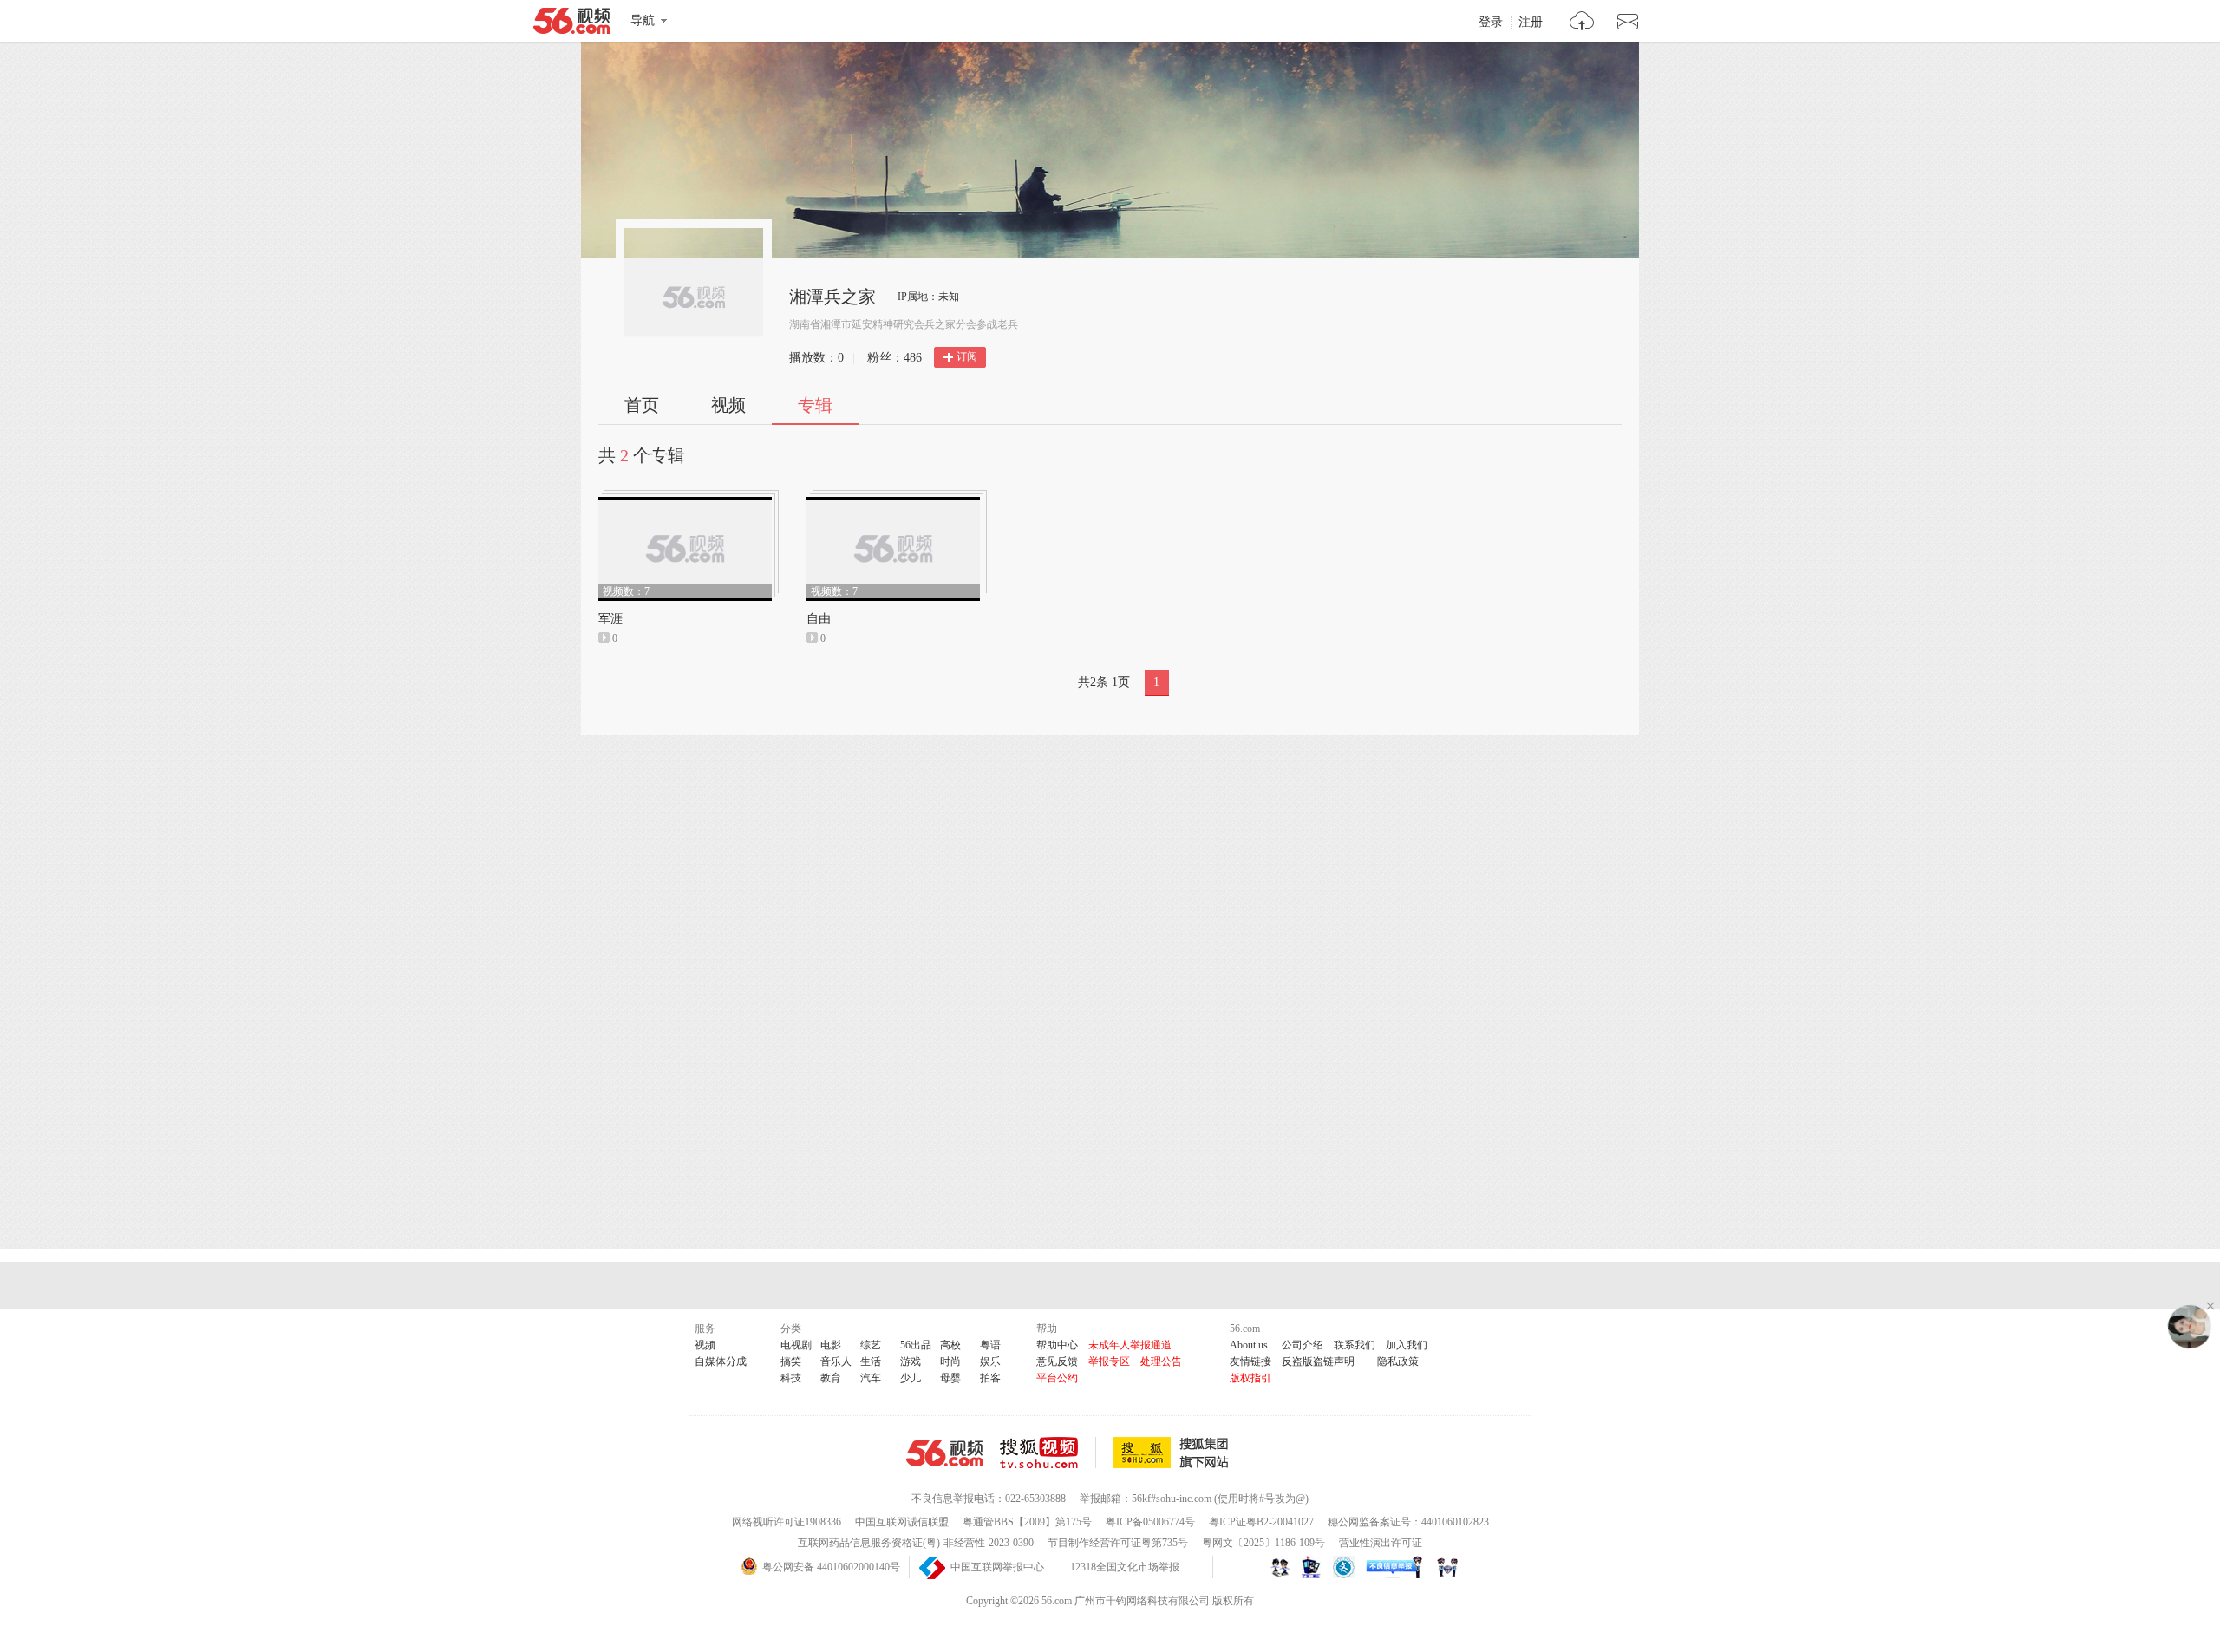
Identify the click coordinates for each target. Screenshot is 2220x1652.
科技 (791, 1378)
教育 (831, 1378)
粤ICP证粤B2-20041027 (1261, 1522)
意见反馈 (1057, 1361)
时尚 (950, 1361)
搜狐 (1174, 1453)
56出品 (916, 1345)
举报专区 (1109, 1361)
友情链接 (1250, 1361)
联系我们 (1355, 1345)
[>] (1582, 23)
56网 (944, 1453)
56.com (571, 24)
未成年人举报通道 (1130, 1345)
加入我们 (1407, 1345)
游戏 (911, 1361)
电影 (831, 1345)
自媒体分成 (721, 1361)
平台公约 (1057, 1378)
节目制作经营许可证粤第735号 (1118, 1543)
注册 (1531, 23)
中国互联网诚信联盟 (902, 1522)
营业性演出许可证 (1381, 1543)
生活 (871, 1361)
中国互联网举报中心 (997, 1567)
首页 (642, 405)
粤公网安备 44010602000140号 (831, 1567)
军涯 (610, 619)
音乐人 (836, 1361)
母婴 (950, 1378)
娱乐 (990, 1361)
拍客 (990, 1378)
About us (1249, 1345)
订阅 (967, 356)
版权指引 (1250, 1378)
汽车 (871, 1378)
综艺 (871, 1345)
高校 (950, 1345)
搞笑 (791, 1361)
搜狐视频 (1048, 1453)
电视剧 (796, 1345)
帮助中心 (1057, 1345)
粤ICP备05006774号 (1150, 1522)
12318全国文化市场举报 (1125, 1567)
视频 (728, 405)
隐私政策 (1398, 1361)
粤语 (990, 1345)
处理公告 (1161, 1361)
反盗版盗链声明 (1318, 1361)
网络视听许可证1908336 (787, 1522)
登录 (1491, 23)
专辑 (815, 405)
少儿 (911, 1378)
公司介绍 (1303, 1345)
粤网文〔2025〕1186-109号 (1263, 1543)
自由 (819, 619)
